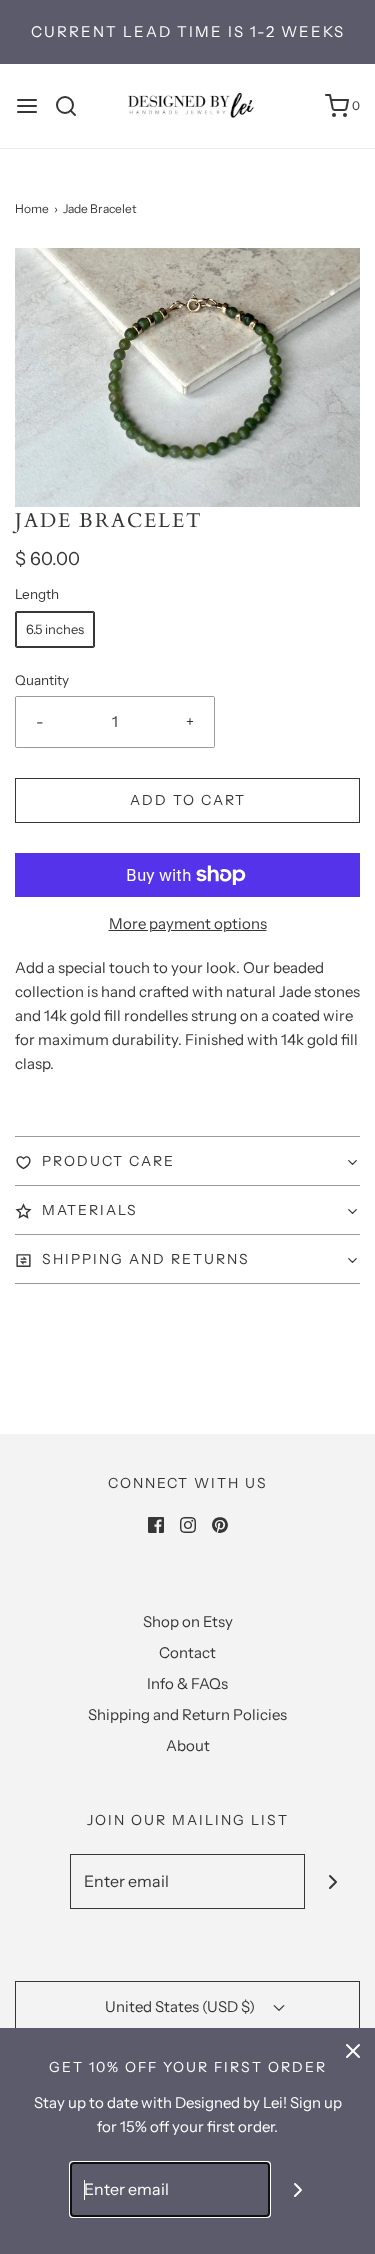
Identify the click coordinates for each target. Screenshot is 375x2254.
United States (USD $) (181, 2006)
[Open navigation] (27, 106)
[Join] (332, 1881)
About (188, 1745)
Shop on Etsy (188, 1621)
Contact (187, 1652)
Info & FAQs (187, 1683)
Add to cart (188, 800)
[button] (187, 377)
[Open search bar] (73, 106)
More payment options (188, 923)
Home (32, 208)
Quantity (42, 680)
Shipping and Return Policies (187, 1714)
